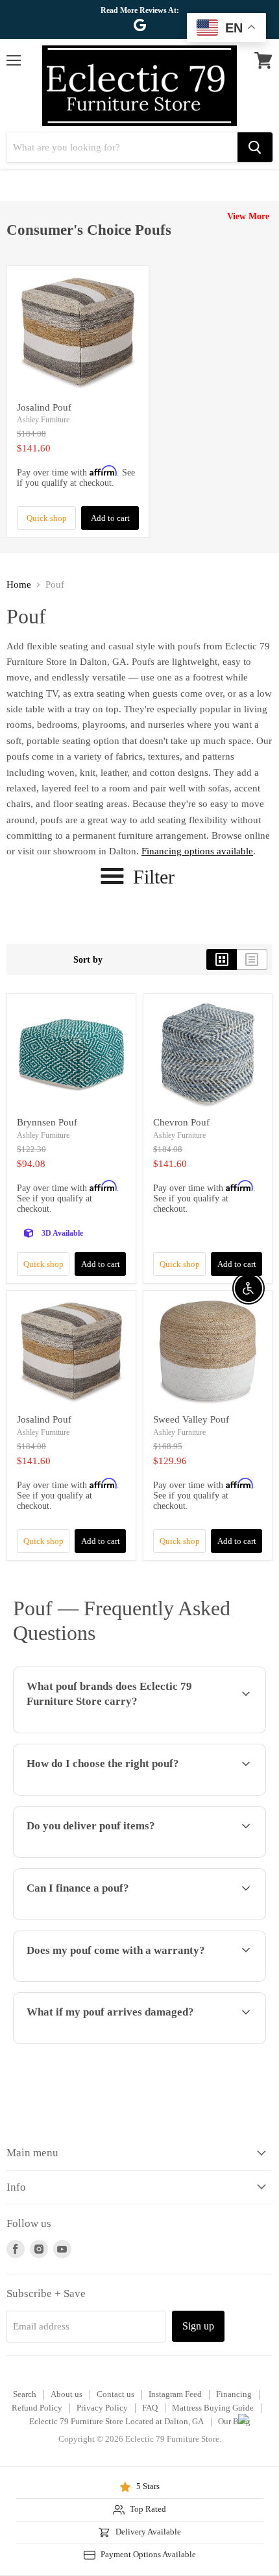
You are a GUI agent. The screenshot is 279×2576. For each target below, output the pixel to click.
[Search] (255, 147)
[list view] (252, 959)
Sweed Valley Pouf (191, 1419)
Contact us (115, 2394)
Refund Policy (37, 2408)
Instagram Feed (175, 2394)
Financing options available (197, 851)
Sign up (198, 2326)
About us (67, 2394)
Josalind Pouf (44, 407)
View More (248, 216)
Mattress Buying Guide (213, 2408)
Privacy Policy (102, 2408)
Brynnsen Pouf (47, 1122)
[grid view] (222, 959)
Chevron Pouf (181, 1122)
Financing (234, 2394)
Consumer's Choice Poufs (89, 230)
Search (25, 2394)
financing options (112, 1918)
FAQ (150, 2408)
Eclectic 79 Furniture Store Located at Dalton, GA (116, 2421)
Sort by (88, 959)
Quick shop (47, 518)
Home (19, 584)
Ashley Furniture (43, 420)
